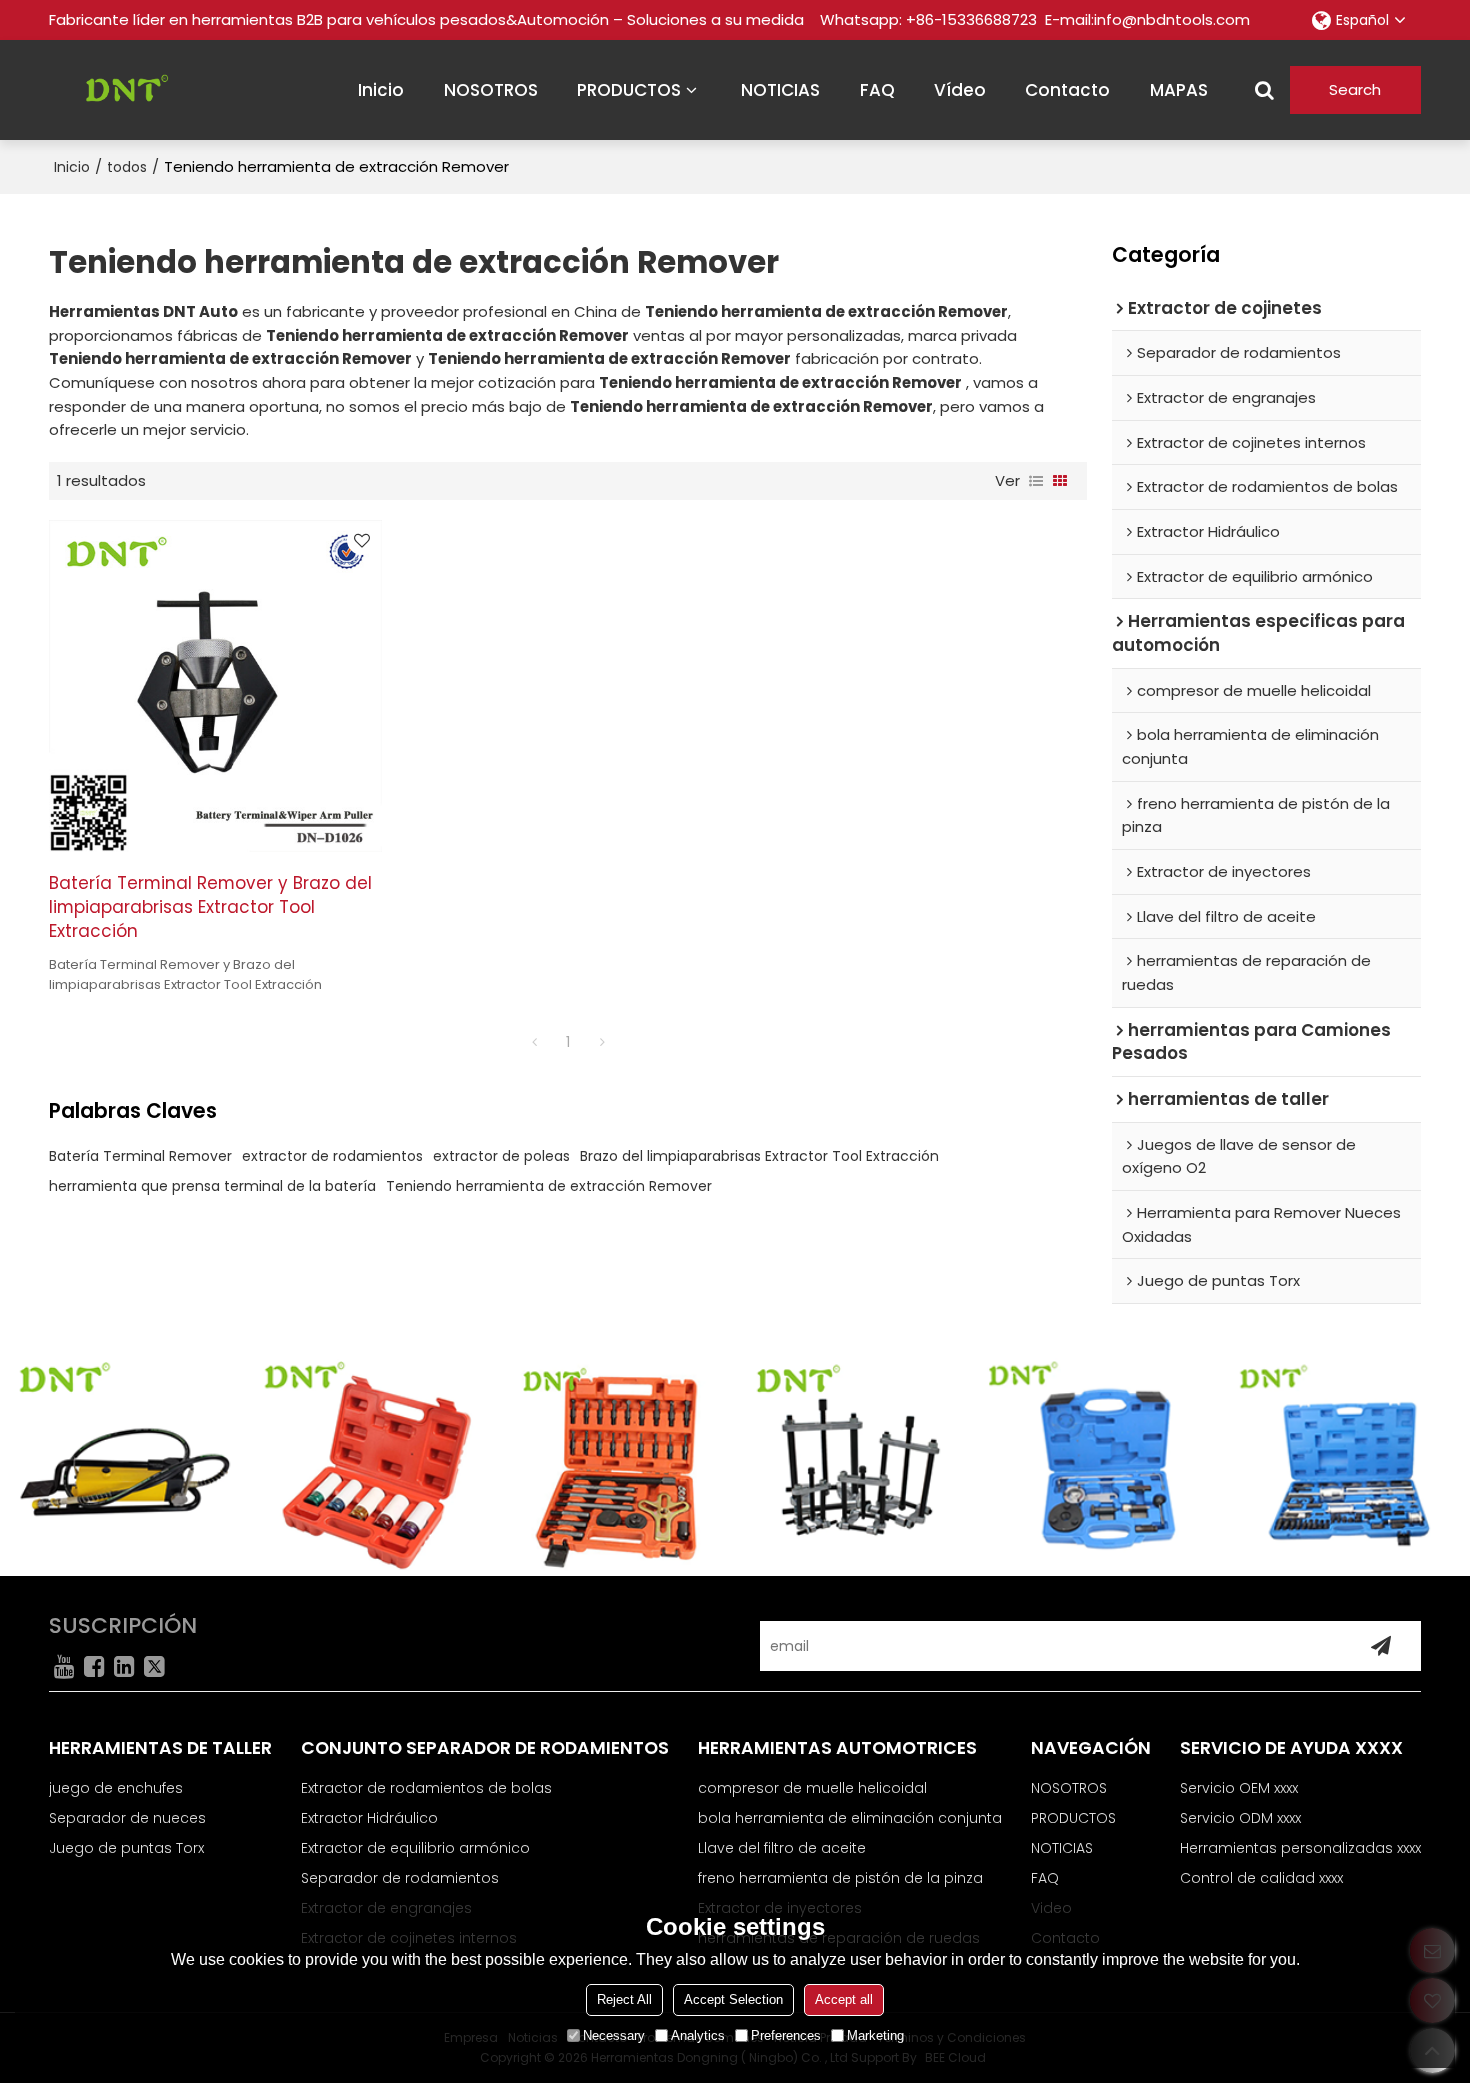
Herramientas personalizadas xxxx (1300, 1848)
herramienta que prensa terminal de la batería (212, 1186)
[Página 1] (534, 1042)
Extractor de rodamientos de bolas (426, 1788)
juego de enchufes (116, 1788)
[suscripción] (1381, 1646)
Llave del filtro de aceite (782, 1848)
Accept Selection (733, 1999)
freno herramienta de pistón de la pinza (840, 1878)
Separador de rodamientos (400, 1878)
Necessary (614, 2035)
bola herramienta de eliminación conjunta (850, 1818)
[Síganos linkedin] (124, 1666)
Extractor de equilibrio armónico (415, 1848)
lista (1036, 481)
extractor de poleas (501, 1156)
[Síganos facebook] (94, 1666)
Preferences (786, 2035)
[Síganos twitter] (154, 1666)
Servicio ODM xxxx (1240, 1818)
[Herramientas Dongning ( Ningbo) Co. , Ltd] (119, 90)
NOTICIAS (780, 90)
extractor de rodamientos (332, 1156)
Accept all (844, 1999)
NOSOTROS (491, 90)
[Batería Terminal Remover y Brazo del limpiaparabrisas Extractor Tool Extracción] (215, 686)
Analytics (698, 2035)
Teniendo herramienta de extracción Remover (549, 1186)
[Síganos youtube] (64, 1666)
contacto (1067, 90)
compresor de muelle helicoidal (812, 1788)
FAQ (877, 90)
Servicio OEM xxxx (1239, 1788)
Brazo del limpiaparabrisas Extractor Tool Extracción (759, 1156)
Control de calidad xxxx (1261, 1878)
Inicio (72, 167)
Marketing (875, 2035)
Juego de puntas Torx (126, 1848)
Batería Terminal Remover (140, 1156)
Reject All (624, 1999)
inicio (381, 90)
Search (1355, 89)
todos (127, 167)
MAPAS (1179, 90)
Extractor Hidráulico (369, 1818)
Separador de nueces (127, 1818)
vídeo (960, 90)
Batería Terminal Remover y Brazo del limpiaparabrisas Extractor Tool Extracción (210, 907)
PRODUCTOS (629, 90)
